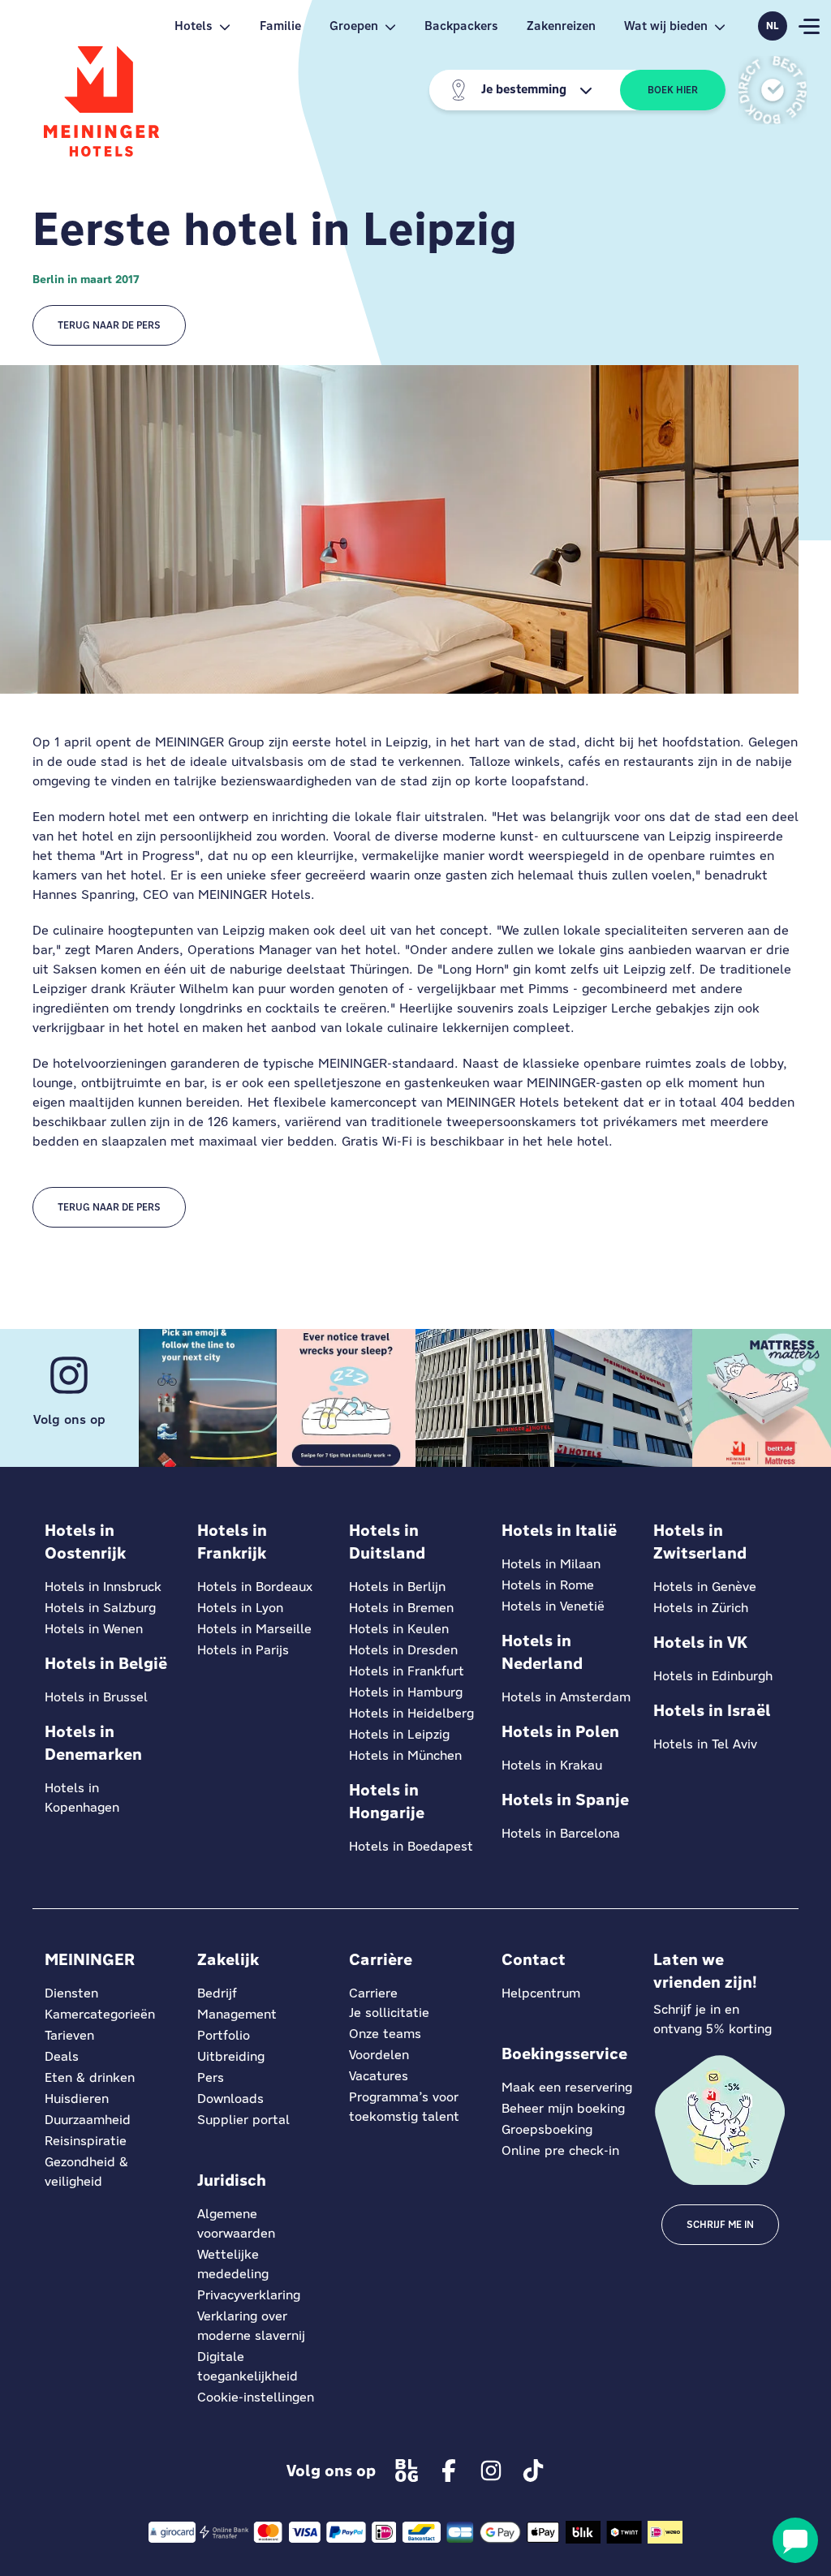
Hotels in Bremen (401, 1608)
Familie (280, 26)
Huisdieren (77, 2099)
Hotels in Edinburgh (713, 1676)
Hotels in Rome (548, 1585)
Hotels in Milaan (551, 1564)
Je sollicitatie (389, 2013)
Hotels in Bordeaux (255, 1587)
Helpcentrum (541, 1993)
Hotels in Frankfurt (407, 1671)
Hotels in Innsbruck (103, 1587)
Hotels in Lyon (240, 1608)
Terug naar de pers (109, 325)
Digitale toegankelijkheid (248, 2366)
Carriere (373, 1993)
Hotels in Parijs (243, 1650)
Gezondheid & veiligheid (86, 2172)
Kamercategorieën (100, 2014)
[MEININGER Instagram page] (491, 2471)
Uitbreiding (231, 2056)
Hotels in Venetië (553, 1606)
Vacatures (379, 2076)
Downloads (230, 2099)
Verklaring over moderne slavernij (251, 2326)
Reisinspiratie (86, 2141)
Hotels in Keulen (399, 1629)
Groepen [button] (354, 26)
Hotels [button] (194, 26)
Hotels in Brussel (96, 1697)
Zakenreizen (561, 26)
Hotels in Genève (705, 1587)
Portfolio (224, 2035)
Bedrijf (217, 1993)
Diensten (71, 1993)
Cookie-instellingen (256, 2397)
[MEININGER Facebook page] (449, 2471)
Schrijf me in (720, 2225)
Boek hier (673, 90)
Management (237, 2014)
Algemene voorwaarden (236, 2223)
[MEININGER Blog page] (407, 2471)
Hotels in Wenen (94, 1629)
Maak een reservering (567, 2087)
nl (773, 26)
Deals (62, 2056)
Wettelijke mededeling (233, 2264)
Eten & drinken (90, 2077)
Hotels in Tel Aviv (705, 1744)
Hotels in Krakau (552, 1765)
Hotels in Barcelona (561, 1833)
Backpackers (461, 26)
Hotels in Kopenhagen (82, 1798)
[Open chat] (795, 2540)
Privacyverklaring (249, 2295)
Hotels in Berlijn (397, 1587)
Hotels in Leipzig (399, 1734)
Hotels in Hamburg (406, 1692)
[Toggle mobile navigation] (809, 26)
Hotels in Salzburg (100, 1608)
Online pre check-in (560, 2150)
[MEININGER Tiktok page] (533, 2471)
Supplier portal (243, 2120)
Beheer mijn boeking (563, 2108)
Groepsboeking (547, 2129)
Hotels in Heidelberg (411, 1713)
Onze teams (385, 2034)
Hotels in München (405, 1755)
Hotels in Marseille (254, 1629)
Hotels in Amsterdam (566, 1697)
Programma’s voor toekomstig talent (404, 2107)
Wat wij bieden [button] (666, 26)
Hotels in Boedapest (411, 1846)
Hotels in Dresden (403, 1650)
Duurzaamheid (88, 2120)
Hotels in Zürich (701, 1608)
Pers (211, 2077)
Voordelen (379, 2055)
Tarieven (69, 2035)
